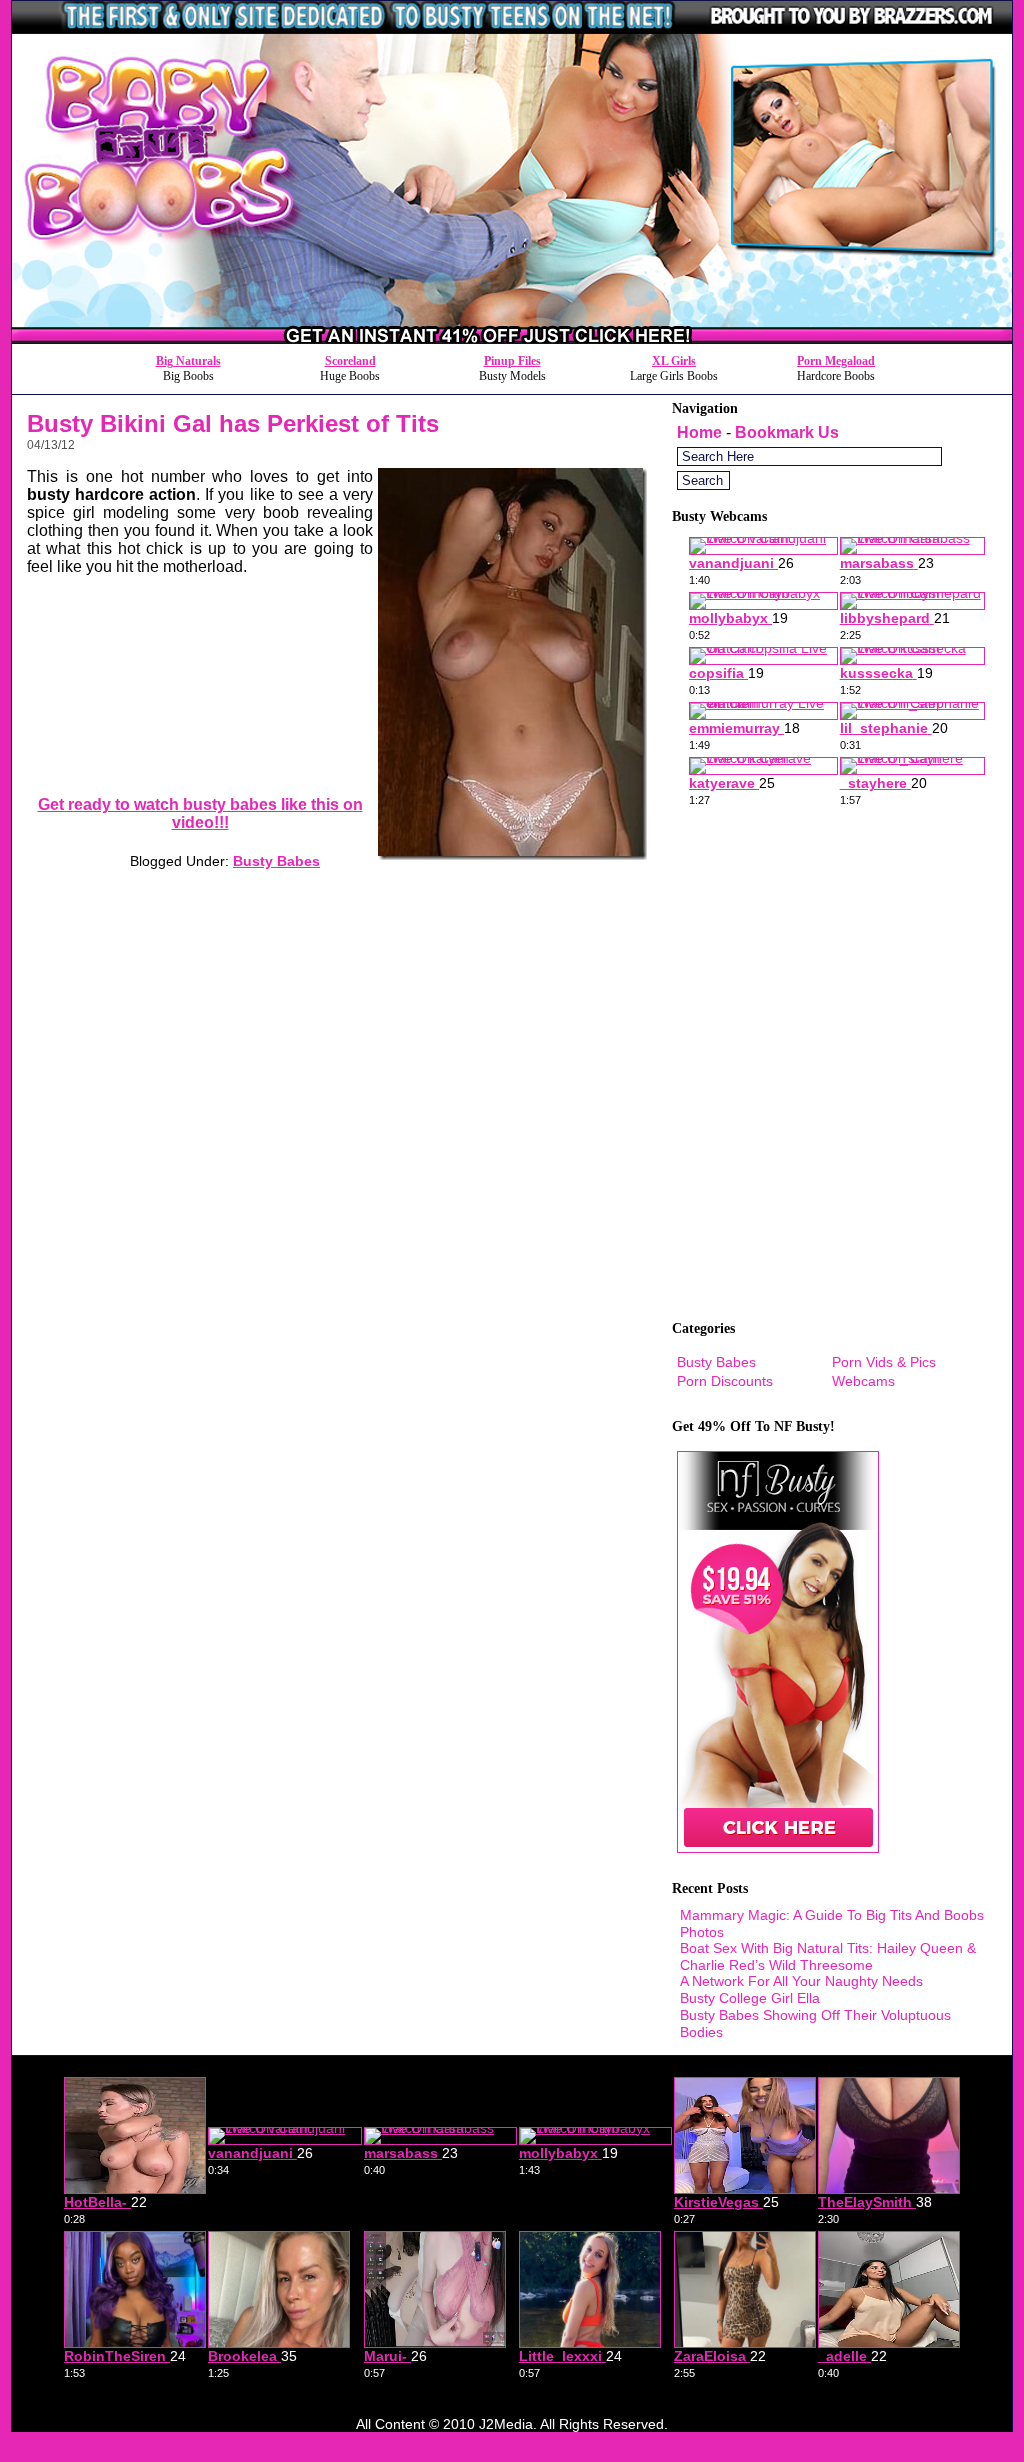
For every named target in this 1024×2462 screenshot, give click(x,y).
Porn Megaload (836, 361)
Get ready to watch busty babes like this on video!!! (200, 813)
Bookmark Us (787, 432)
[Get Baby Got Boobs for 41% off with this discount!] (512, 337)
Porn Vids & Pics (884, 1362)
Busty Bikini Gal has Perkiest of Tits (233, 423)
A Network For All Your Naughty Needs (801, 1981)
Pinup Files (512, 361)
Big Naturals (188, 361)
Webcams (863, 1381)
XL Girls (674, 361)
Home (699, 432)
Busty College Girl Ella (750, 1998)
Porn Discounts (725, 1381)
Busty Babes (276, 861)
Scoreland (350, 361)
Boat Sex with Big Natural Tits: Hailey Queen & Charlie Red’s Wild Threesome (828, 1956)
